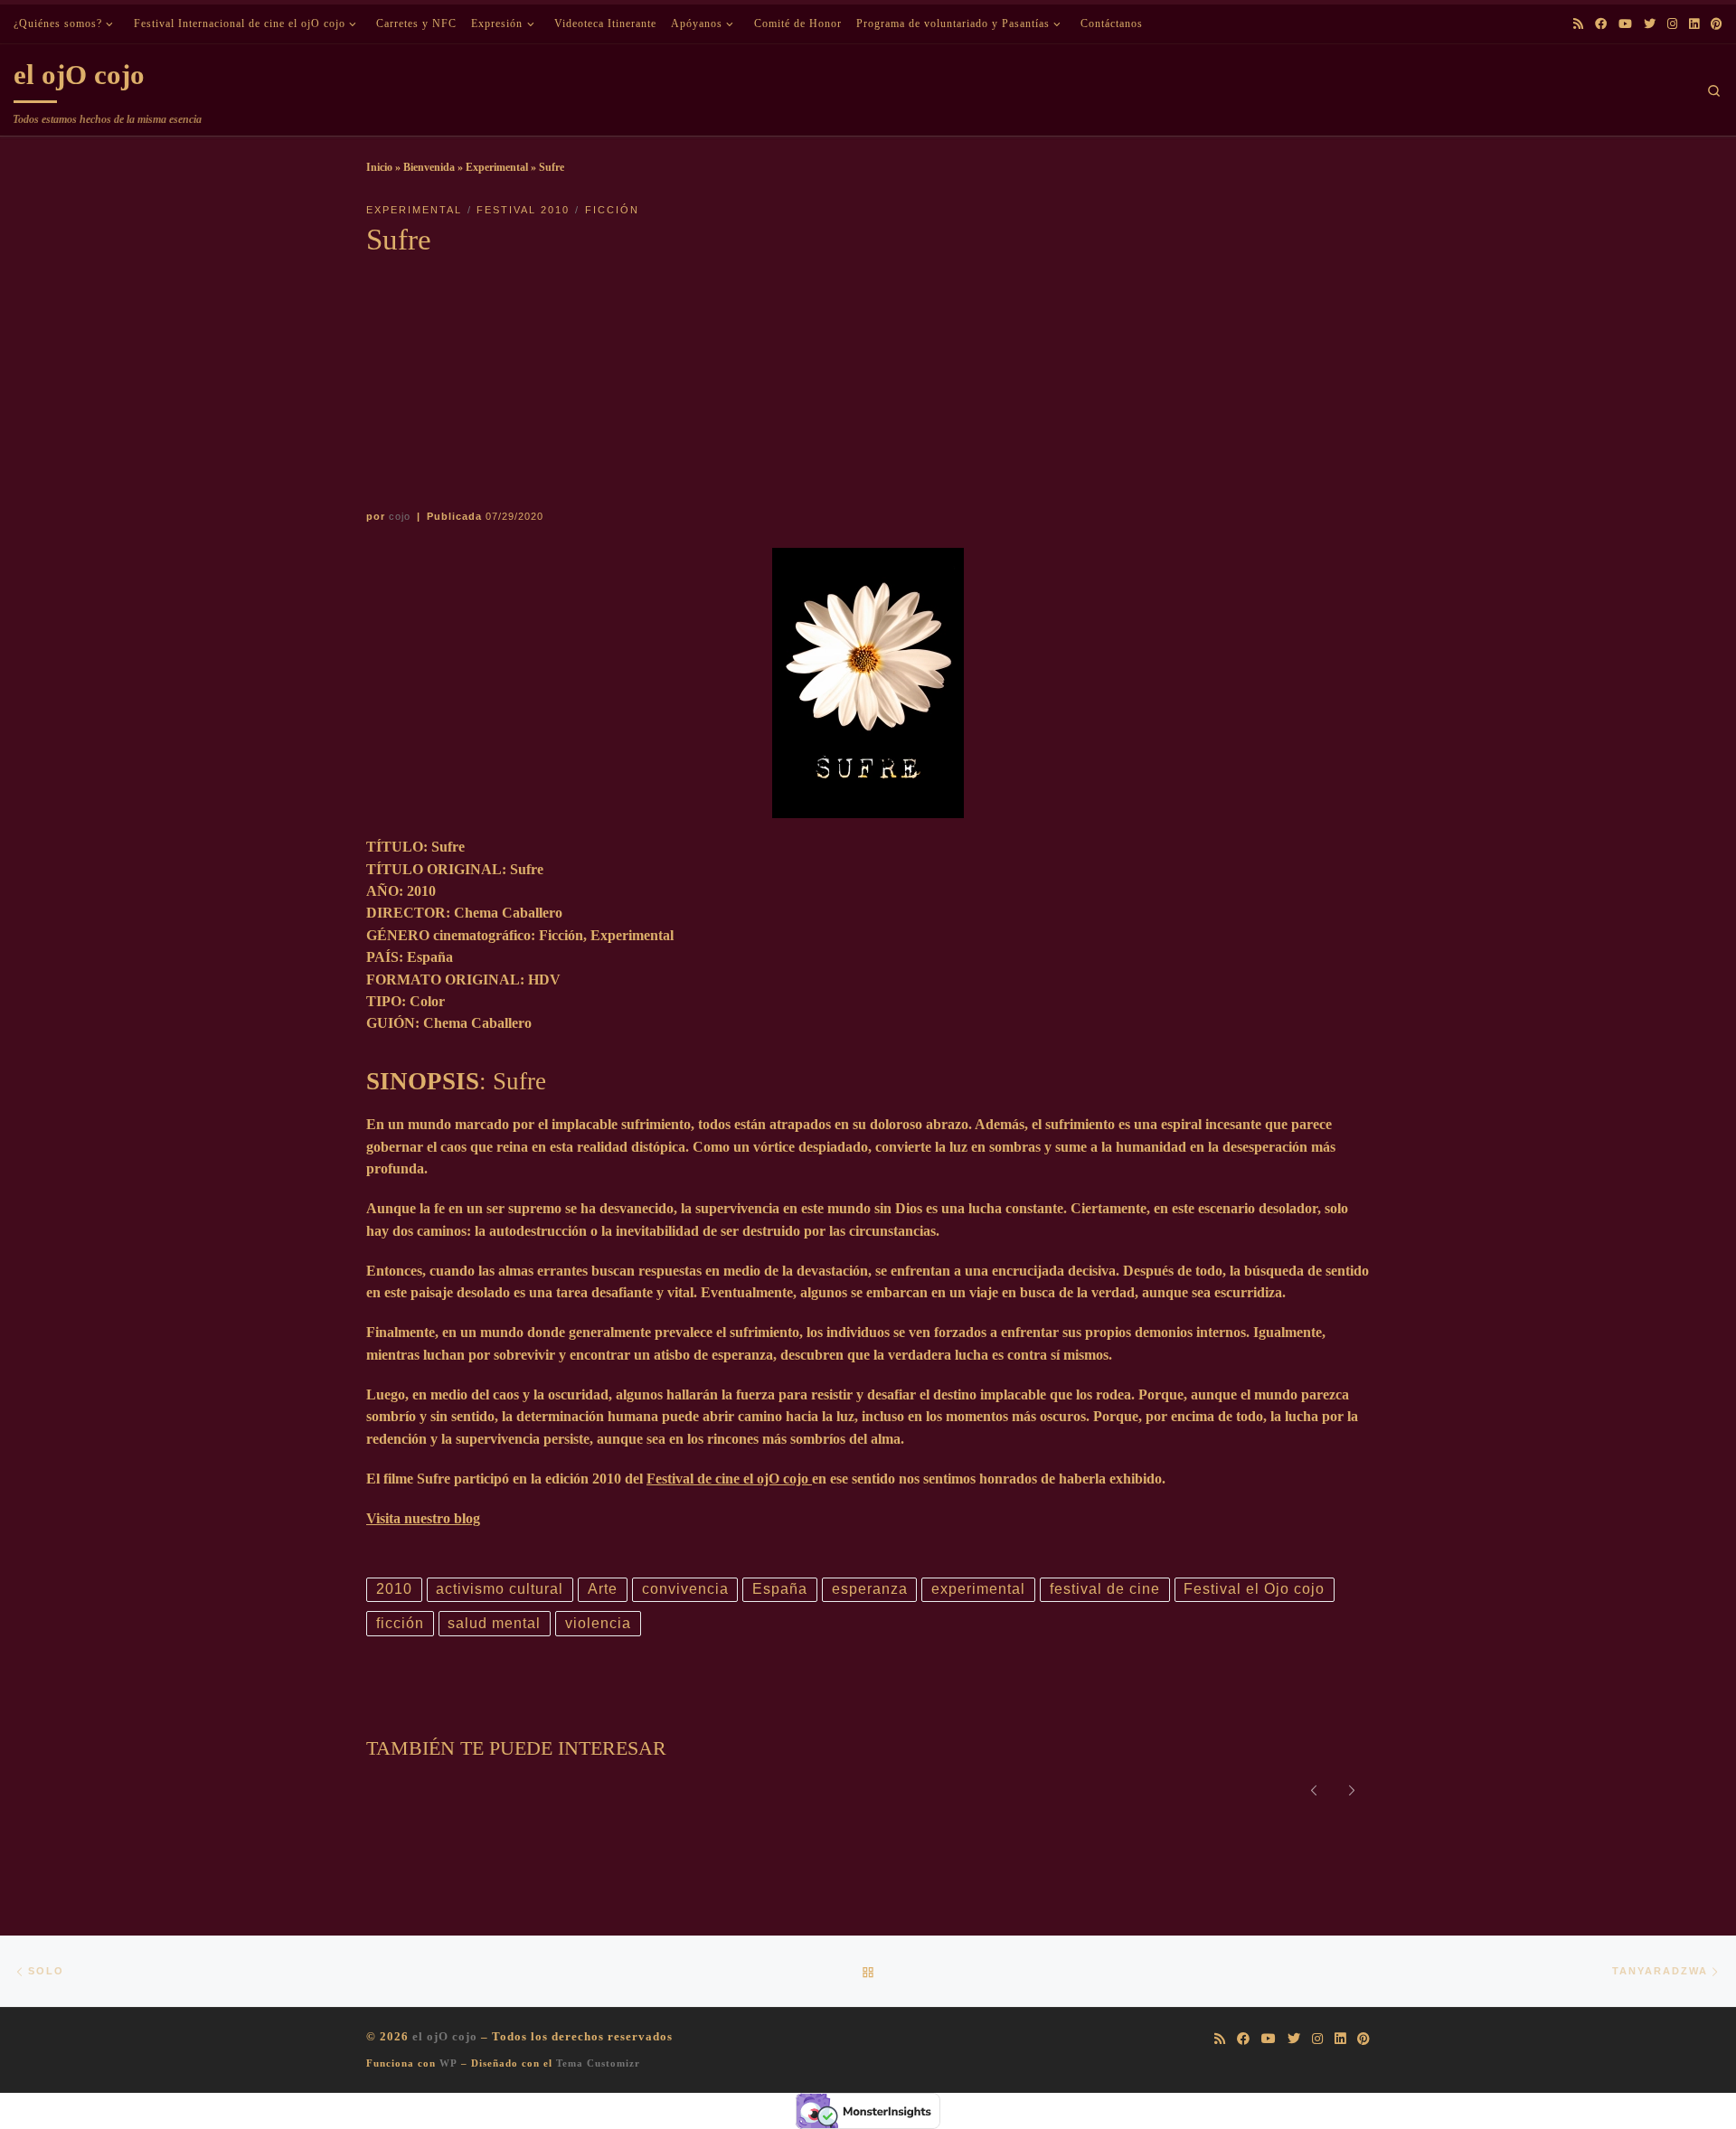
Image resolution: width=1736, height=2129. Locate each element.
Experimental (497, 167)
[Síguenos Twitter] (1650, 24)
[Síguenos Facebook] (1601, 24)
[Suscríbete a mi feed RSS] (1578, 24)
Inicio (379, 167)
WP (448, 2063)
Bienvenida (429, 167)
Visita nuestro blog (423, 1518)
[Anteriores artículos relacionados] (1313, 1789)
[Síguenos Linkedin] (1694, 24)
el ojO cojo (445, 2036)
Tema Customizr (598, 2063)
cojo (400, 516)
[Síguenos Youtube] (1625, 24)
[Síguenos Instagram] (1672, 24)
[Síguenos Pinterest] (1717, 24)
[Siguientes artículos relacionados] (1352, 1789)
